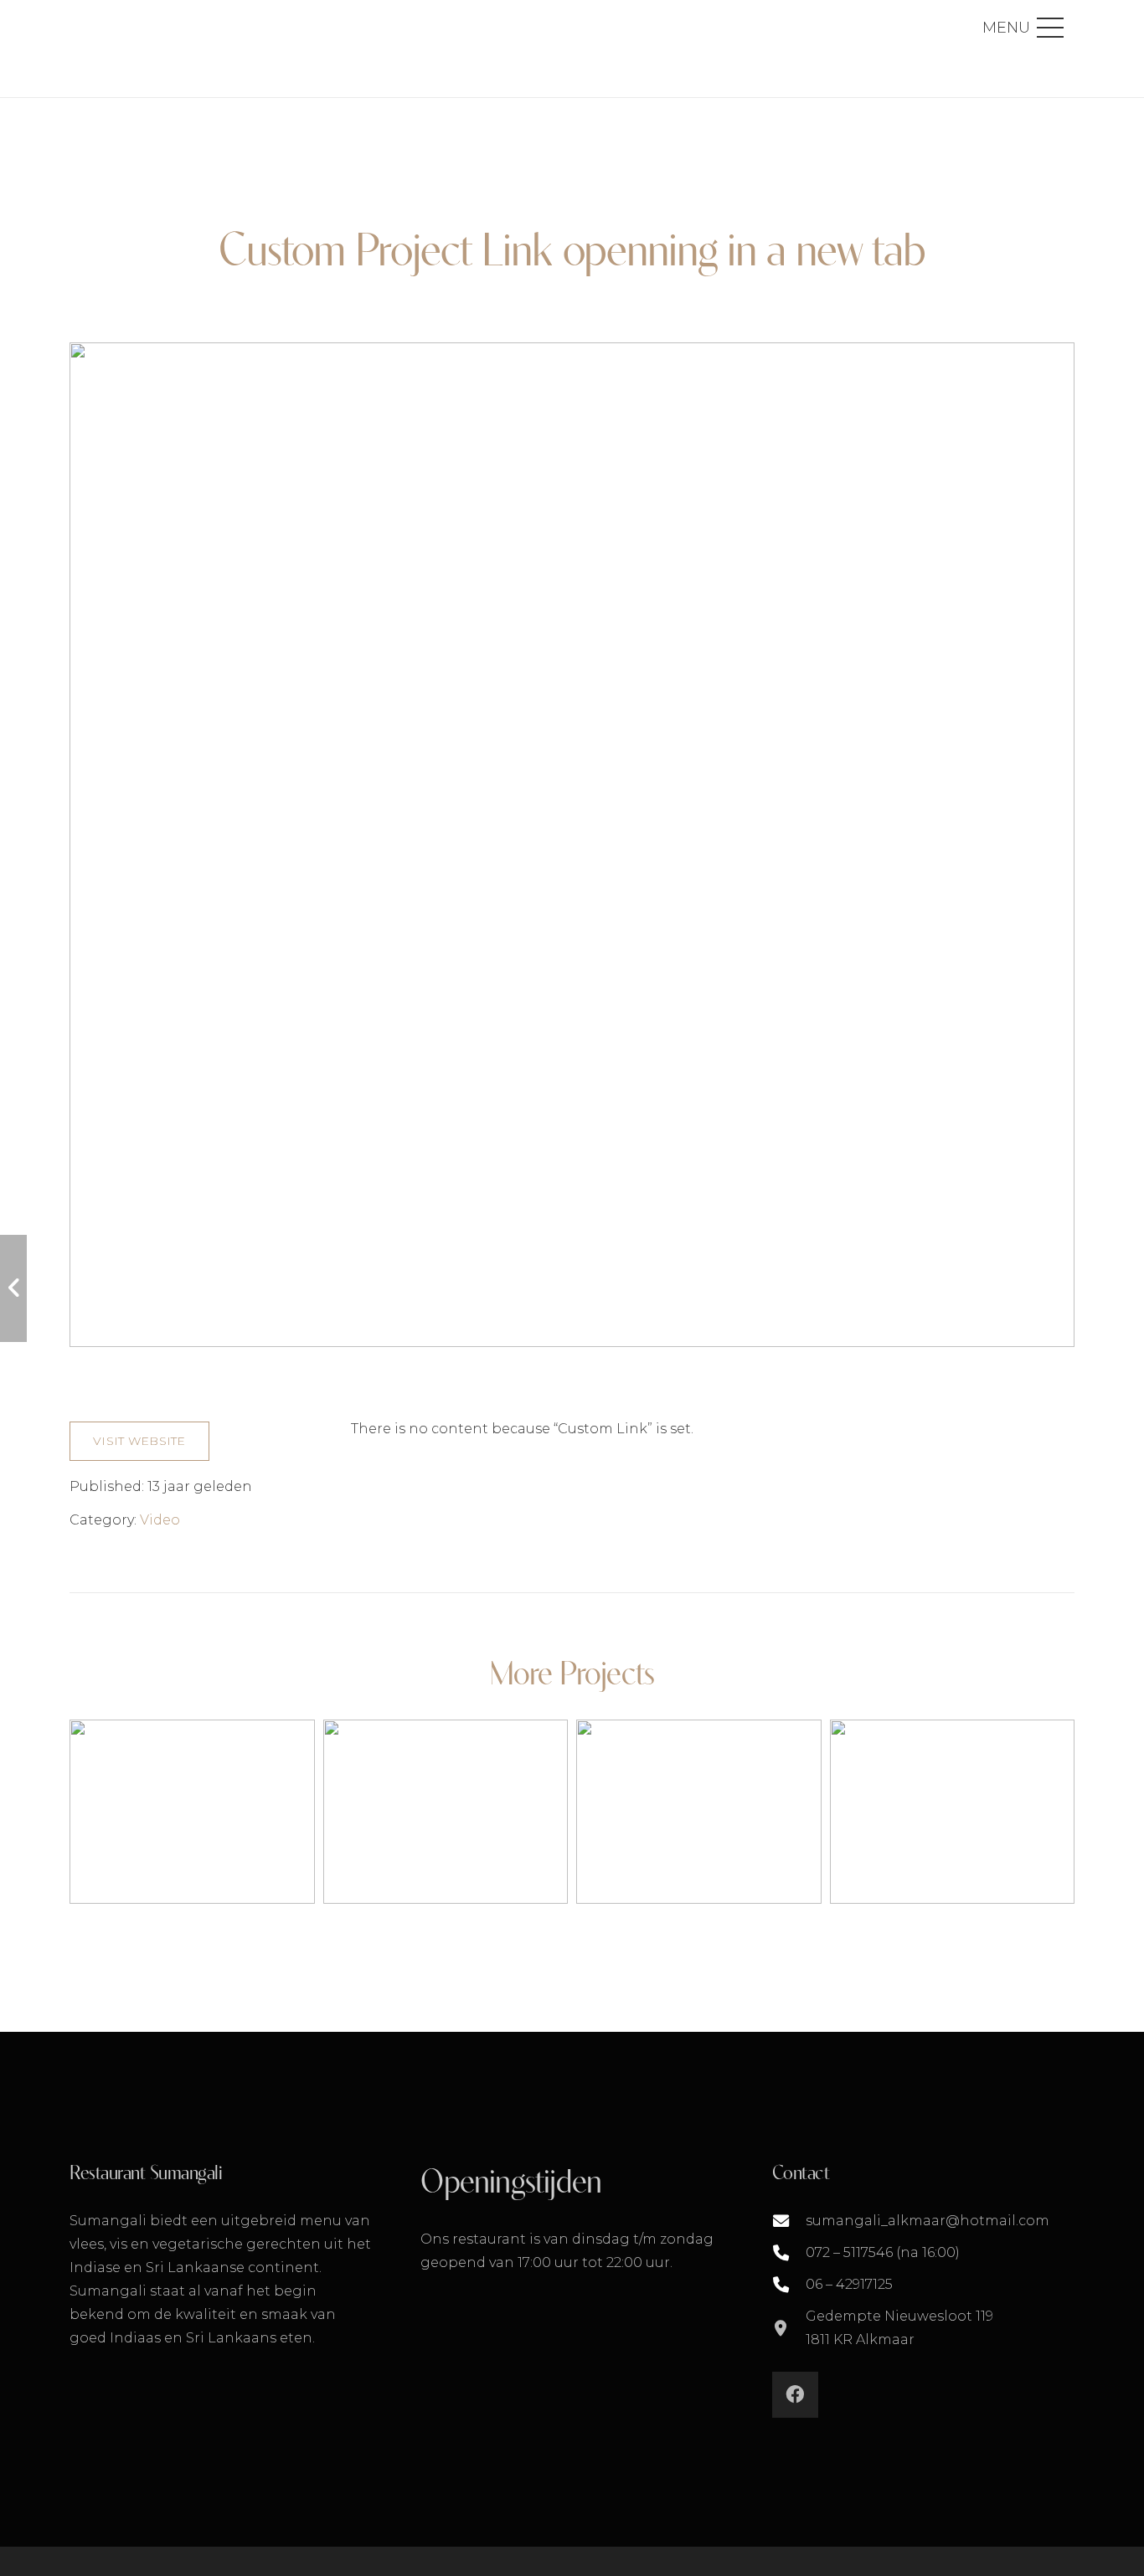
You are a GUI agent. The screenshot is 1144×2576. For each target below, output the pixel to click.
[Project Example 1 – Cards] (699, 1811)
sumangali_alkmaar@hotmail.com (928, 2221)
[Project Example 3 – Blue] (192, 1811)
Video (160, 1520)
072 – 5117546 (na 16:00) (883, 2252)
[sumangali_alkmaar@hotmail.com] (789, 2221)
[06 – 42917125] (789, 2284)
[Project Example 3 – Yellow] (446, 1811)
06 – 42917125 (849, 2284)
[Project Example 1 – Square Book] (953, 1811)
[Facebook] (795, 2395)
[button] (1023, 28)
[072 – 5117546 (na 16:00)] (789, 2252)
